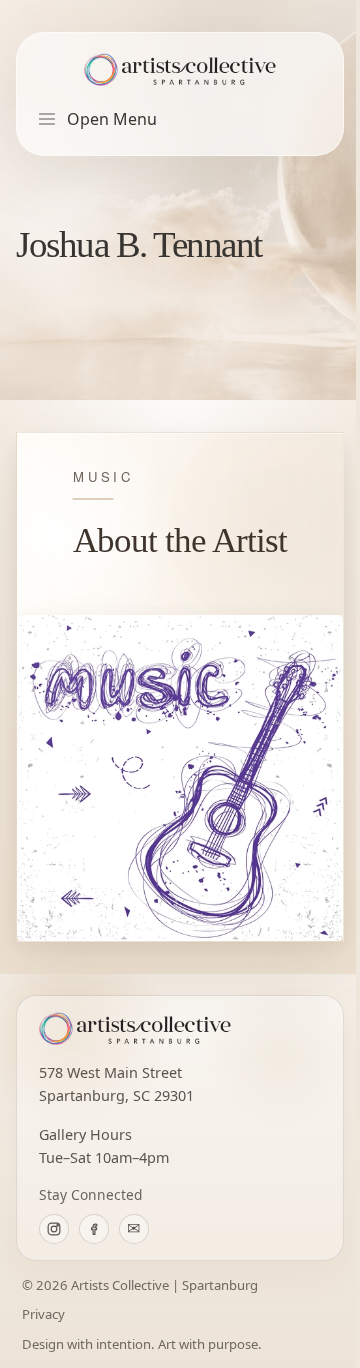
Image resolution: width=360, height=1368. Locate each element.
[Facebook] (94, 1229)
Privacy (43, 1314)
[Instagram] (54, 1229)
